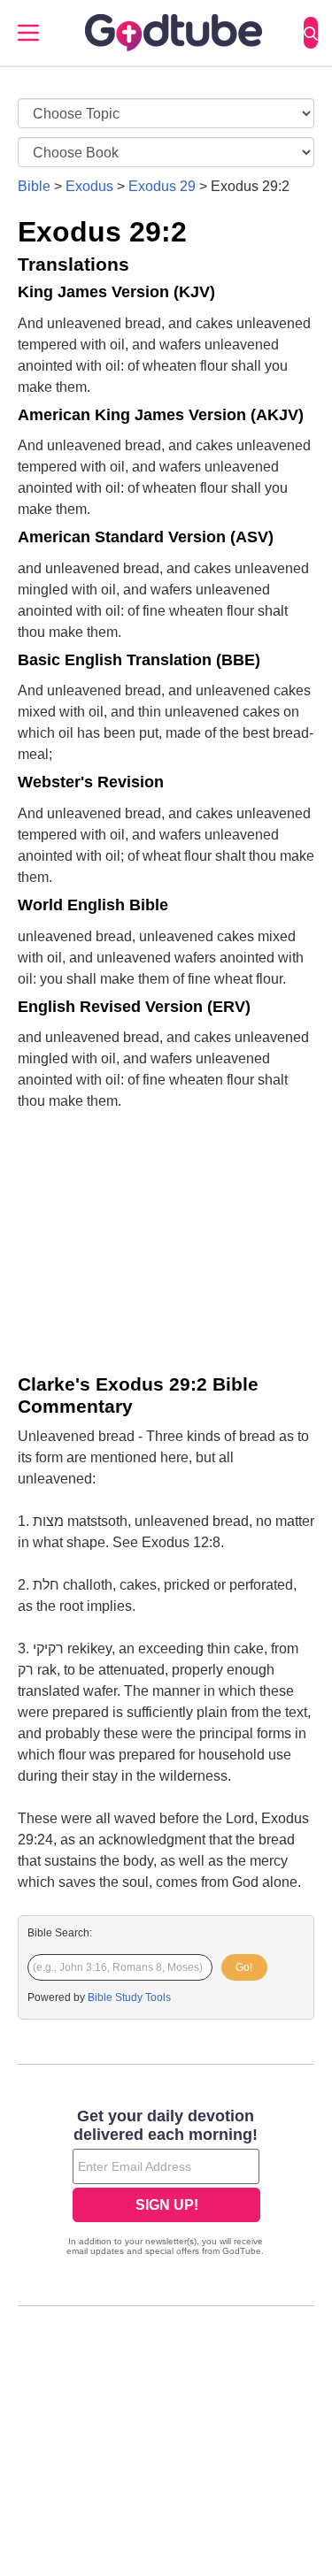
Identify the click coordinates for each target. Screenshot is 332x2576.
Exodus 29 (162, 186)
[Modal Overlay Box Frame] (166, 2184)
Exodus (89, 186)
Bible (34, 186)
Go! (244, 1967)
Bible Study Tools (129, 1997)
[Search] (311, 33)
